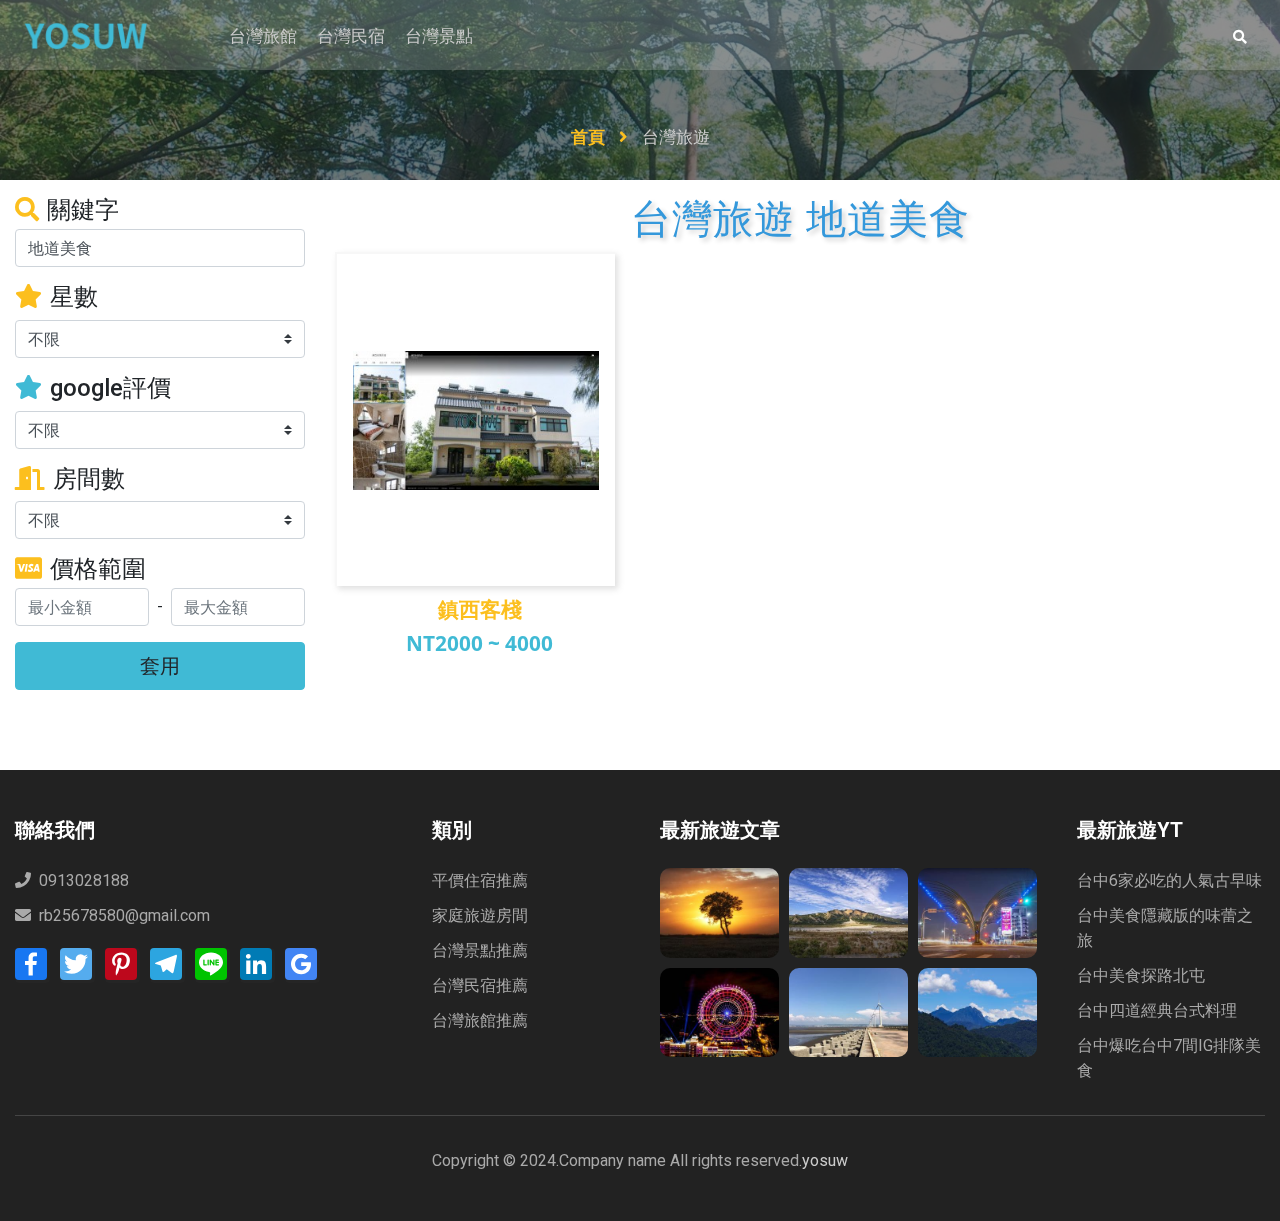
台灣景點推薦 (480, 950)
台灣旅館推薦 (480, 1020)
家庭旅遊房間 (480, 915)
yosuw (825, 1160)
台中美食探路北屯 (1141, 975)
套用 (160, 665)
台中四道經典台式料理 (1157, 1010)
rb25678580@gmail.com (124, 915)
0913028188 (82, 880)
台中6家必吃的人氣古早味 (1169, 880)
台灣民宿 (351, 36)
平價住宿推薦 (480, 880)
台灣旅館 (263, 36)
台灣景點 (439, 36)
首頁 (590, 137)
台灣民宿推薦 (480, 985)
